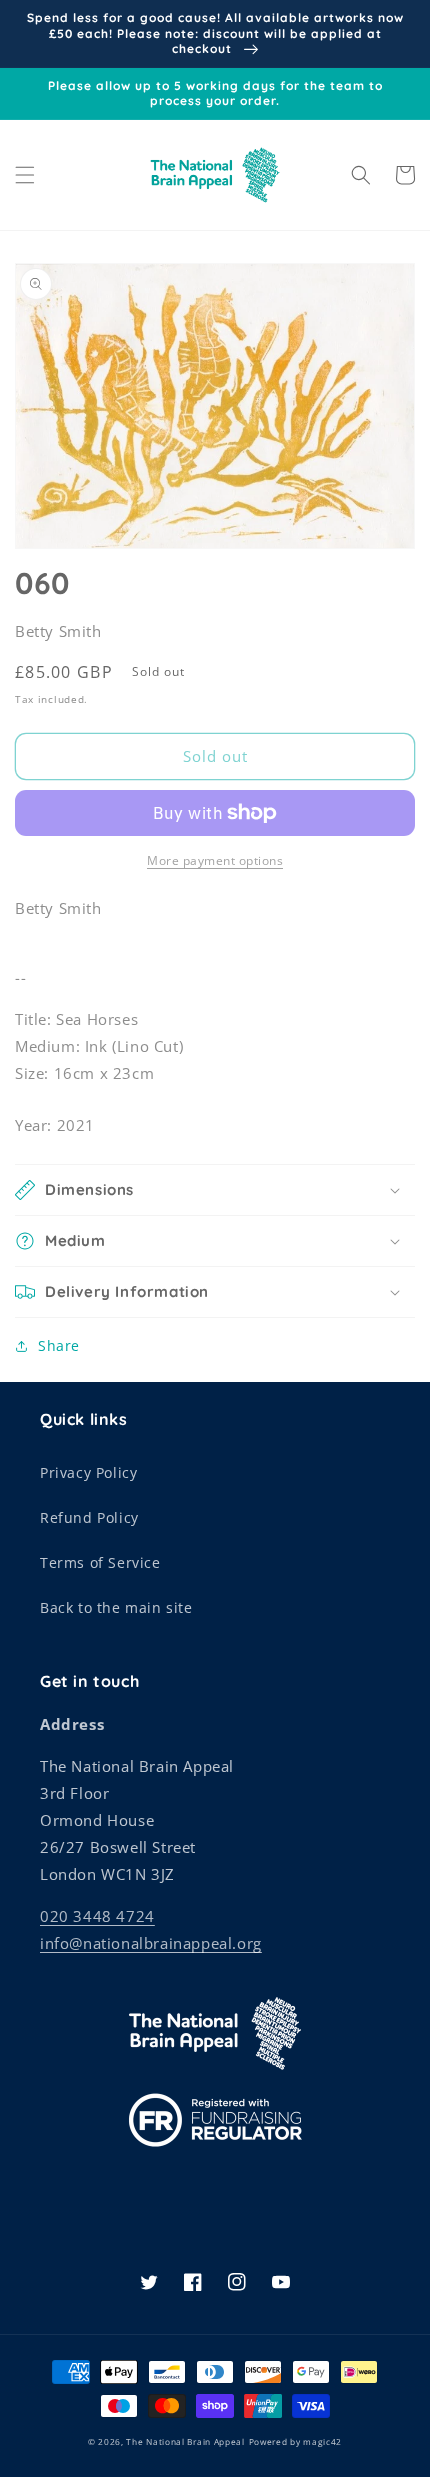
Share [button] (59, 1345)
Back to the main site (116, 1607)
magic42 (322, 2441)
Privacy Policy (88, 1472)
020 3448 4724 (97, 1916)
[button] (25, 175)
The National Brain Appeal (185, 2441)
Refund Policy (89, 1517)
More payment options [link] (215, 860)
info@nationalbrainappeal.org (151, 1943)
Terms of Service (100, 1562)
